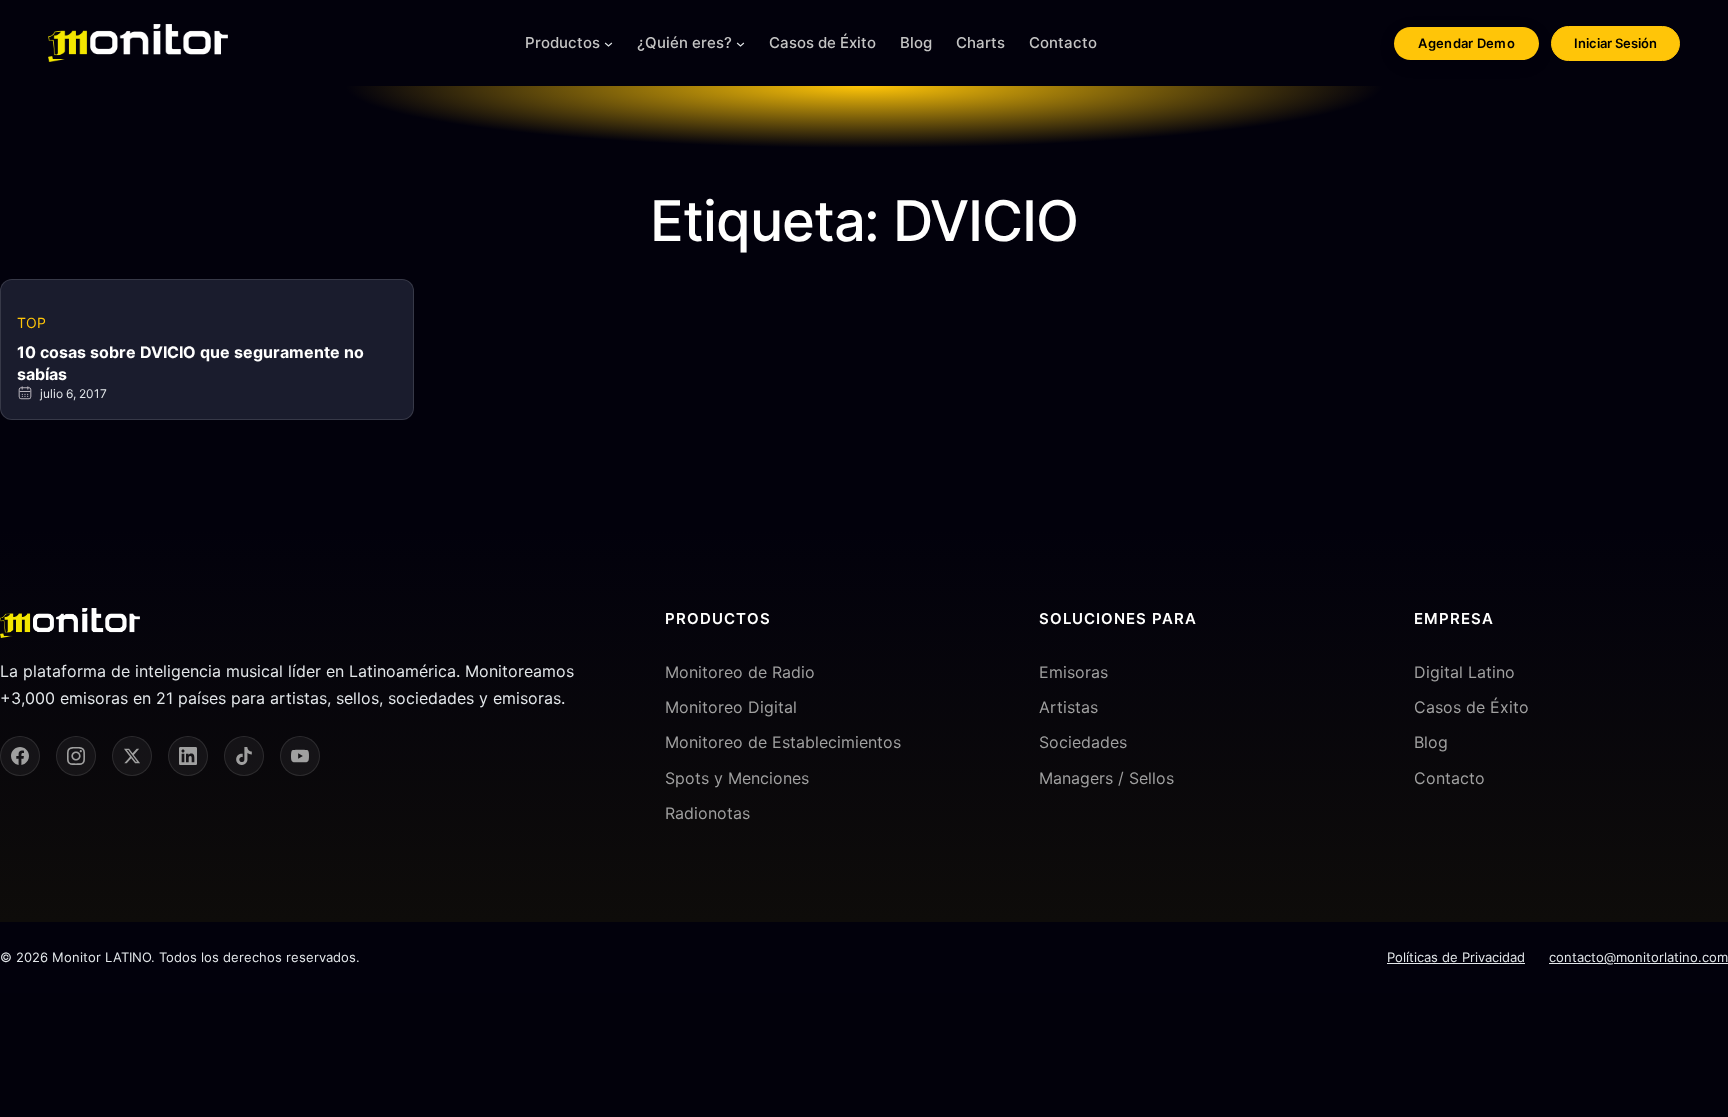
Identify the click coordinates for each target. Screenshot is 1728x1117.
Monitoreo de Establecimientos (783, 742)
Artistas (1068, 707)
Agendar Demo (1466, 43)
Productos (562, 42)
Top (31, 322)
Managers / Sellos (1106, 778)
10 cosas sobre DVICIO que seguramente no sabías (190, 363)
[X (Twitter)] (132, 756)
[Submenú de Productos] (608, 43)
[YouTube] (300, 756)
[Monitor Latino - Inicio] (138, 43)
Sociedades (1083, 742)
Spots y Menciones (737, 778)
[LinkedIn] (188, 756)
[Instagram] (76, 756)
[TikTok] (244, 756)
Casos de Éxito (1471, 707)
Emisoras (1073, 672)
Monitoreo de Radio (740, 672)
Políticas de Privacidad (1456, 957)
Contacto (1449, 778)
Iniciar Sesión (1615, 43)
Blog (1431, 742)
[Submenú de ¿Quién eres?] (740, 43)
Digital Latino (1464, 672)
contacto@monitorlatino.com (1638, 957)
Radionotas (707, 813)
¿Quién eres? (684, 42)
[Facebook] (20, 756)
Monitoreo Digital (731, 707)
